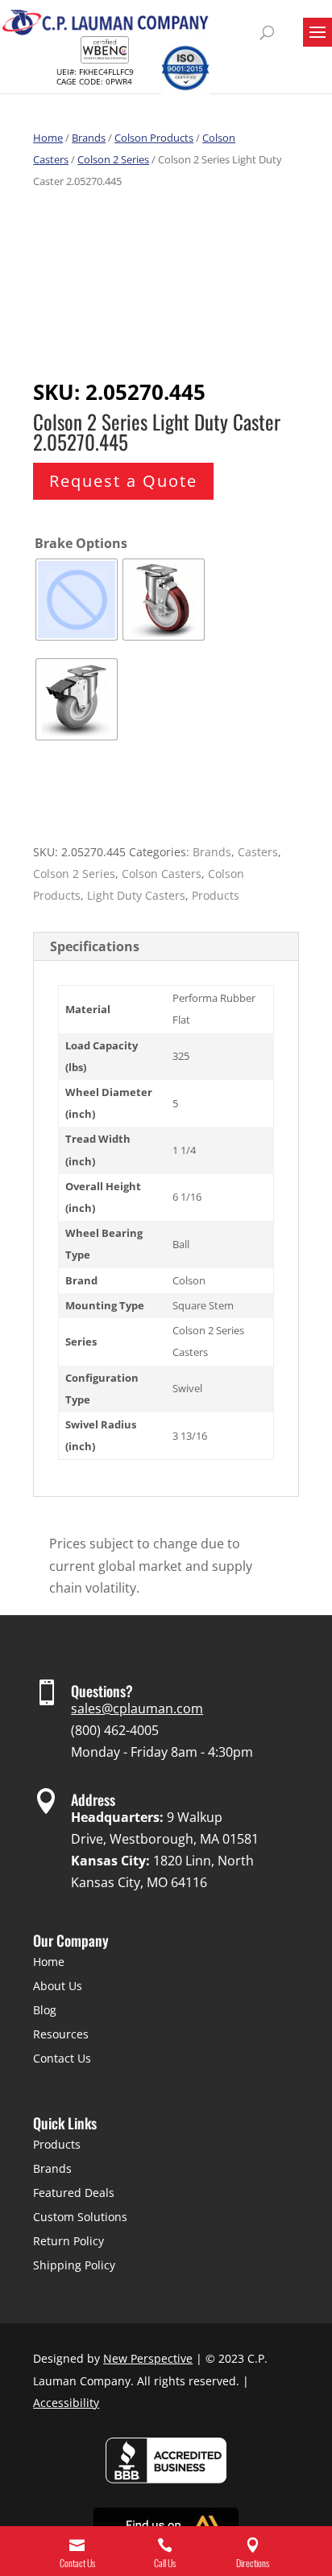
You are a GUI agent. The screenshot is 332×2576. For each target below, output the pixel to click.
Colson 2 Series (113, 159)
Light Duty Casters (136, 895)
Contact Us (62, 2058)
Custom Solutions (80, 2217)
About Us (58, 1986)
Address (93, 1799)
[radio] (77, 600)
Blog (45, 2010)
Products (216, 895)
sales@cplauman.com (137, 1708)
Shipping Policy (74, 2265)
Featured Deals (74, 2193)
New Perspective (148, 2358)
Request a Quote (123, 481)
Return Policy (68, 2241)
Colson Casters (162, 874)
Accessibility (66, 2403)
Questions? (102, 1691)
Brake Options (81, 543)
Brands (89, 138)
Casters (258, 852)
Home (48, 138)
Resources (61, 2034)
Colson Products (154, 138)
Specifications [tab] (95, 946)
